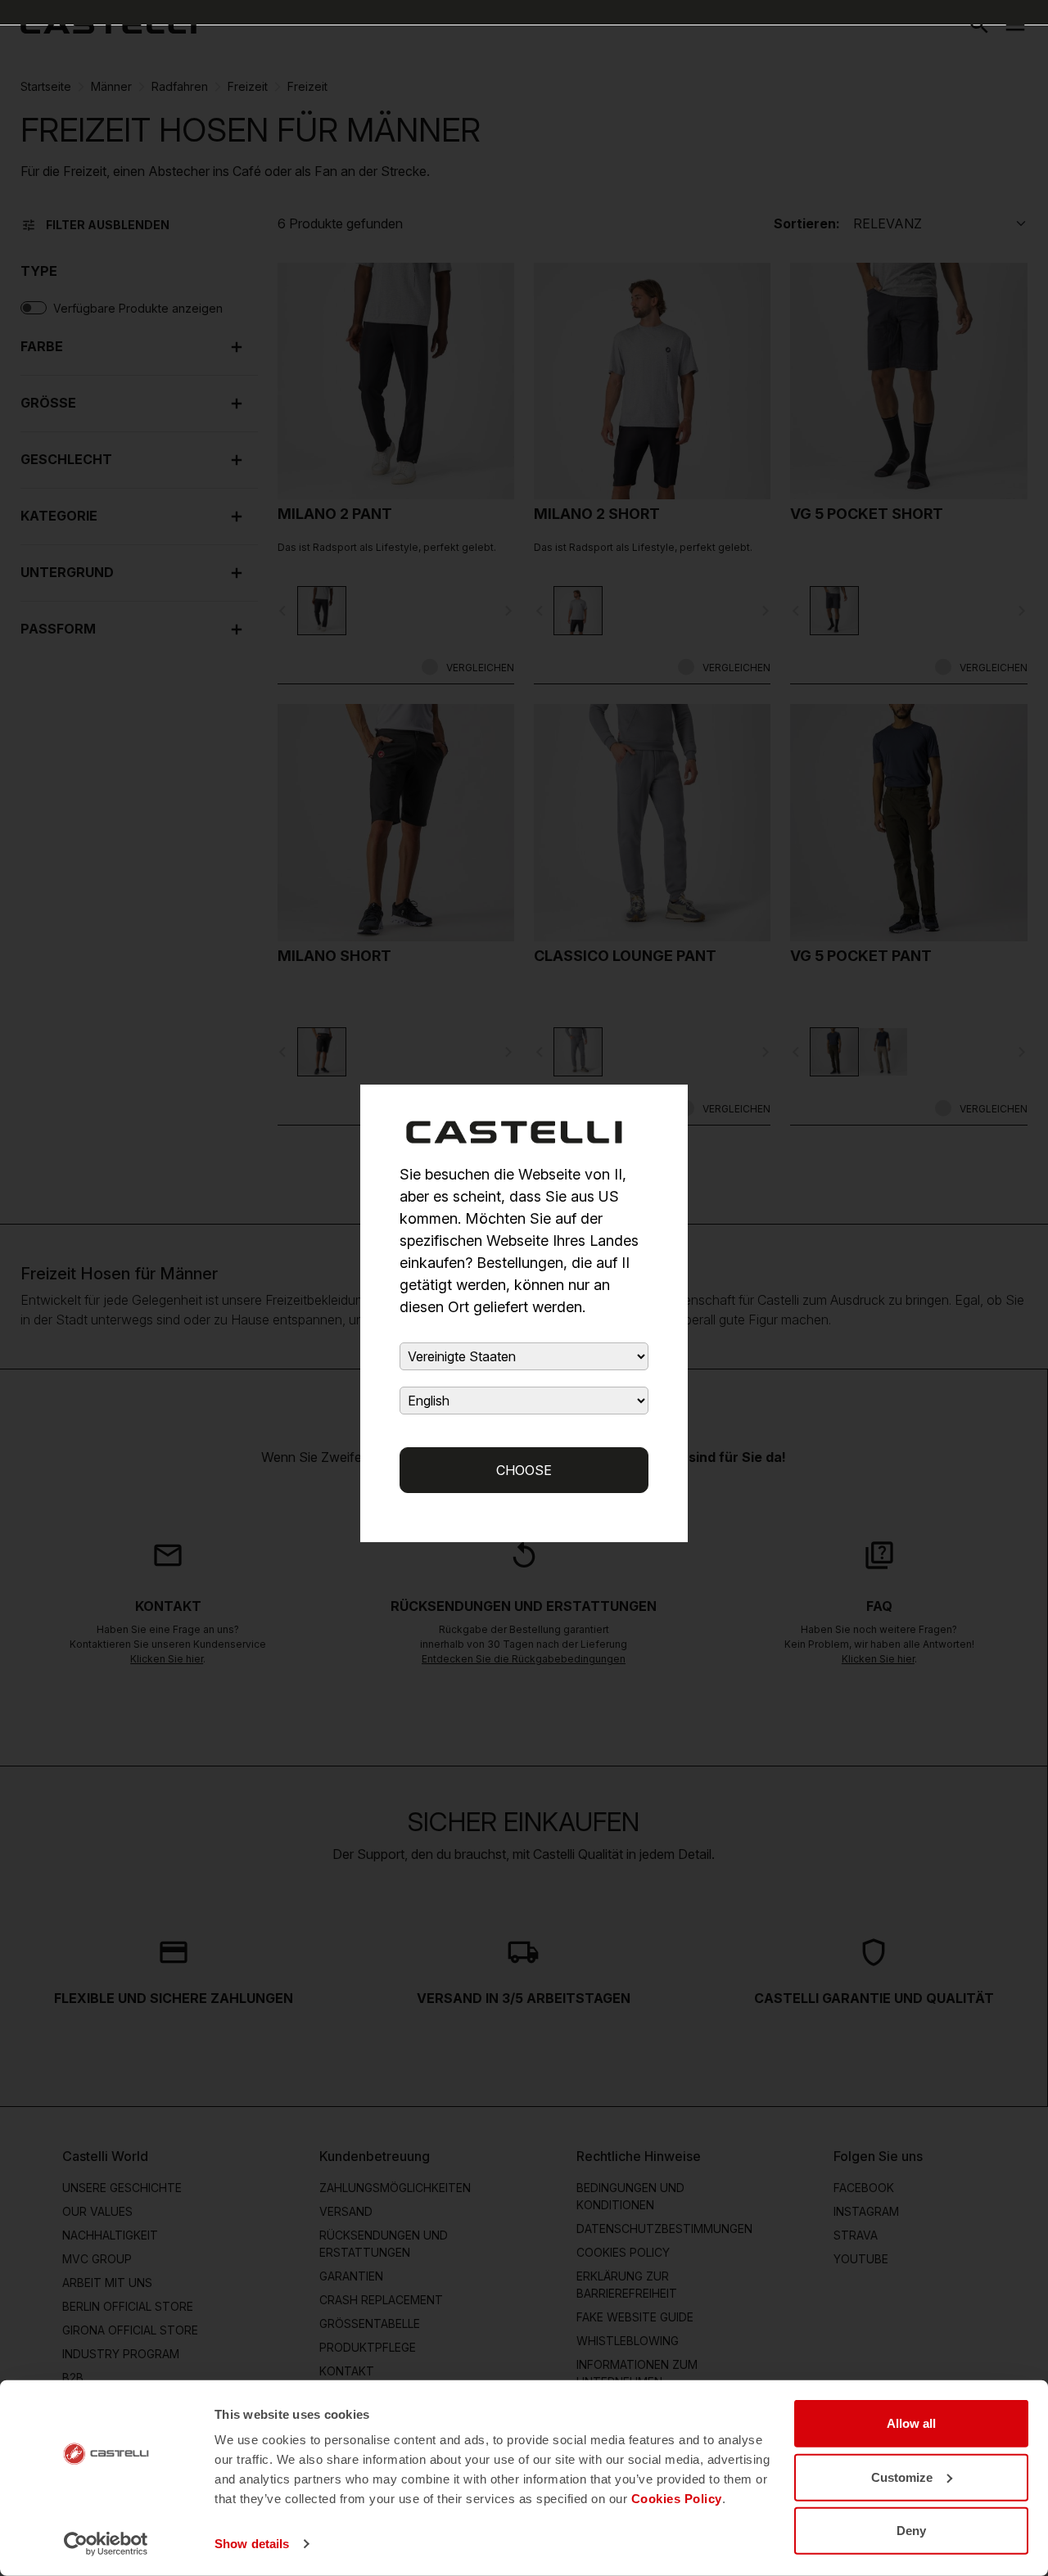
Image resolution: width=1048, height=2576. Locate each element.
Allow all (911, 2423)
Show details (252, 2544)
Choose (524, 1470)
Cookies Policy (677, 2499)
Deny (911, 2531)
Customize (902, 2477)
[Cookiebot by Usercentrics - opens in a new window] (106, 2544)
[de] (108, 25)
